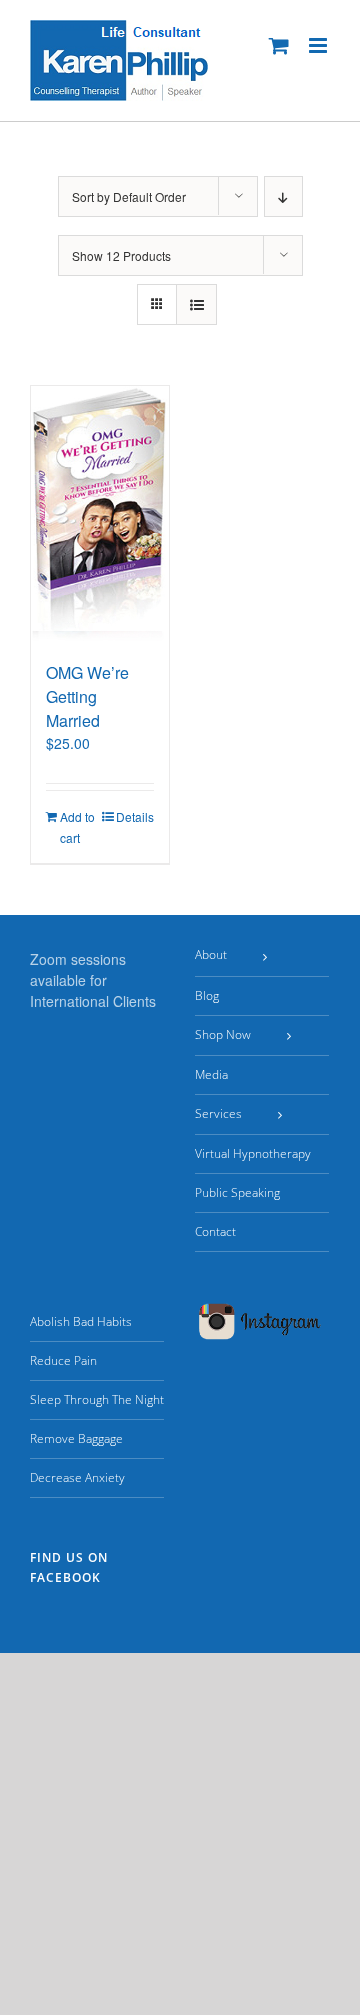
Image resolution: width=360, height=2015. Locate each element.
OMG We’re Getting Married (87, 696)
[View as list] (196, 304)
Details (135, 816)
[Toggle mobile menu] (319, 45)
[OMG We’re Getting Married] (100, 513)
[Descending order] (283, 196)
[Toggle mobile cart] (279, 45)
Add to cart (77, 827)
